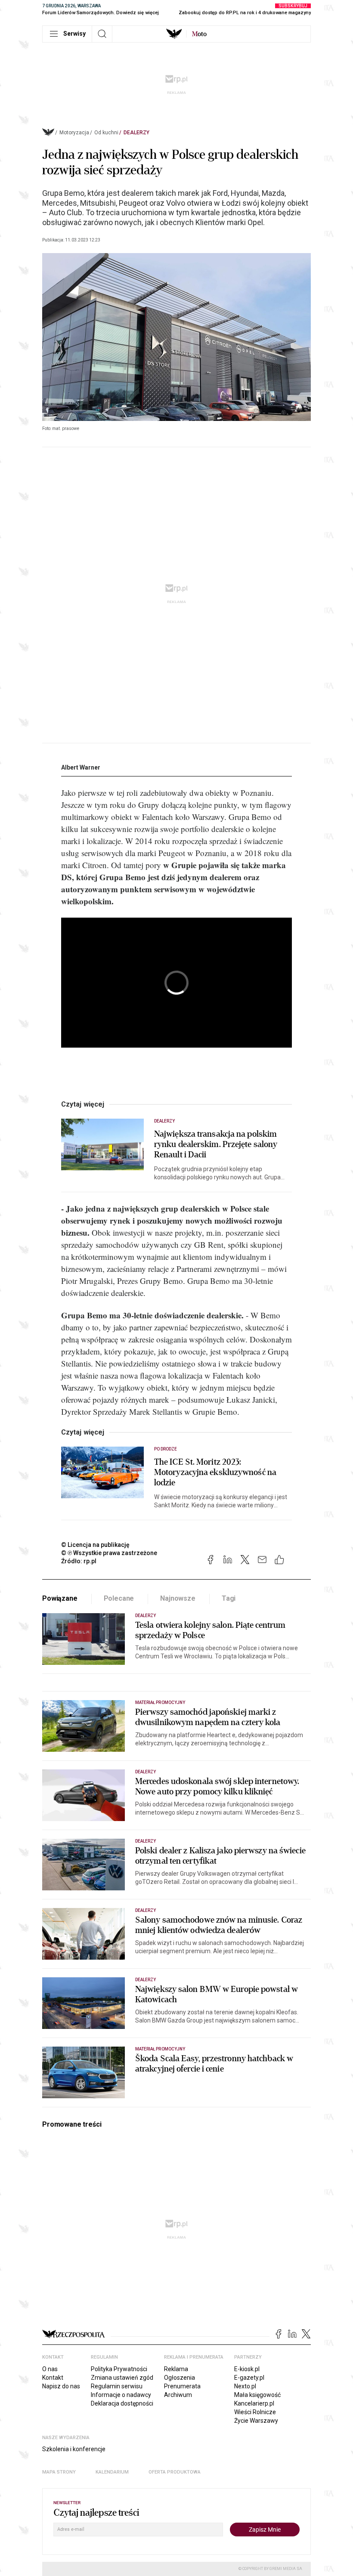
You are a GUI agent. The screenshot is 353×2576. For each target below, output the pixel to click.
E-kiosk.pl (247, 2369)
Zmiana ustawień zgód (122, 2378)
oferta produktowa (175, 2472)
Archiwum (178, 2395)
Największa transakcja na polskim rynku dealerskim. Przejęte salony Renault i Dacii (216, 1144)
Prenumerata (182, 2386)
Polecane (119, 1598)
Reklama (176, 2369)
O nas (50, 2369)
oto (199, 34)
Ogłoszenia (180, 2378)
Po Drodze (166, 1449)
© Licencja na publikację (96, 1545)
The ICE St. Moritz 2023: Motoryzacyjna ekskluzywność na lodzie (215, 1472)
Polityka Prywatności (119, 2369)
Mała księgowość (257, 2395)
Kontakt (53, 2378)
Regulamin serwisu (117, 2386)
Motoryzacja (74, 133)
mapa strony (59, 2472)
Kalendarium (112, 2472)
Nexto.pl (245, 2386)
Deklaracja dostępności (122, 2403)
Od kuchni (106, 133)
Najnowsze (178, 1598)
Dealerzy (136, 133)
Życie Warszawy (256, 2421)
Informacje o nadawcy (121, 2395)
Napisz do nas (61, 2386)
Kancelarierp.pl (254, 2403)
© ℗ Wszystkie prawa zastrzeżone (109, 1553)
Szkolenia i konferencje (74, 2449)
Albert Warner (81, 767)
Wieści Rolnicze (255, 2412)
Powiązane (60, 1598)
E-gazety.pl (249, 2378)
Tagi (229, 1598)
